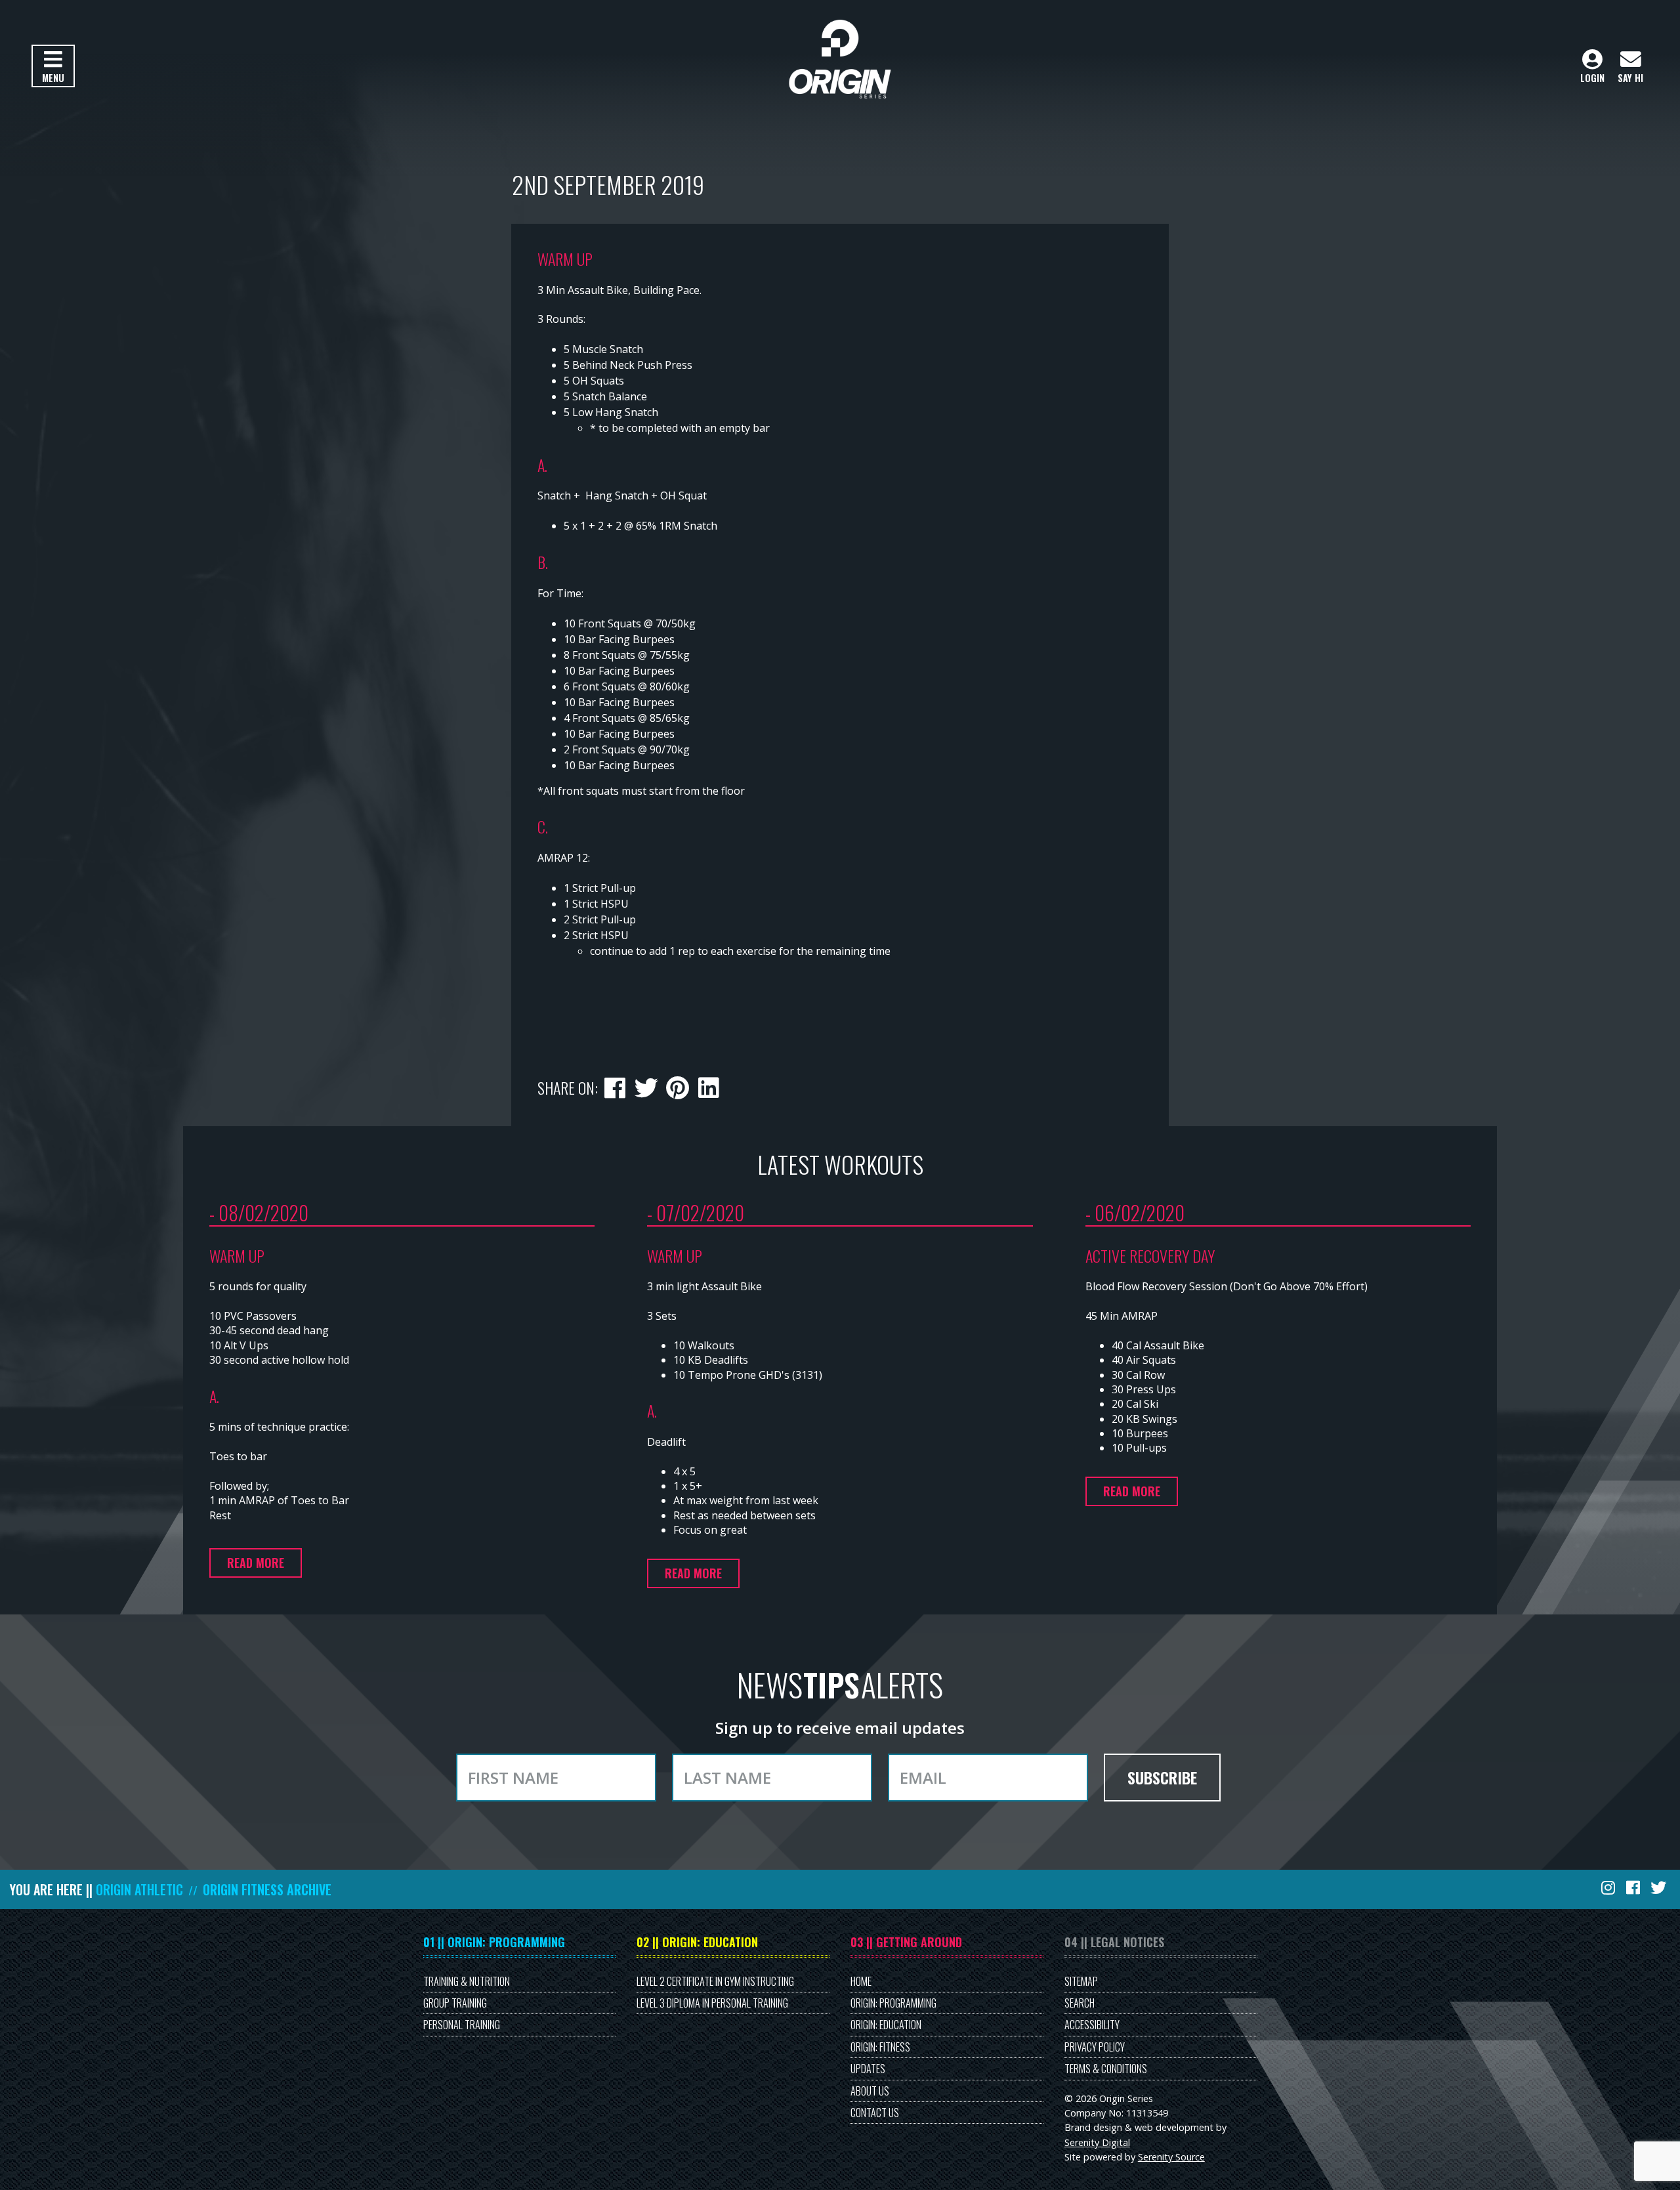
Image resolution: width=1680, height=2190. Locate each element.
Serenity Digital (1097, 2142)
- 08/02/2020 (259, 1212)
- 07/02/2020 (696, 1212)
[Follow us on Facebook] (1634, 1887)
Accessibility (1092, 2025)
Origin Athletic (139, 1889)
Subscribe (1162, 1777)
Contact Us (875, 2113)
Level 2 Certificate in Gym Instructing (715, 1981)
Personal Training (462, 2025)
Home (861, 1981)
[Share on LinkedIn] (708, 1085)
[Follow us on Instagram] (1609, 1887)
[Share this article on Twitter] (646, 1085)
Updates (868, 2069)
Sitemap (1081, 1981)
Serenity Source (1171, 2157)
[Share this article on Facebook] (615, 1085)
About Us (870, 2091)
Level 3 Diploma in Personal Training (712, 2003)
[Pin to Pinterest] (677, 1085)
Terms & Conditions (1106, 2069)
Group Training (455, 2003)
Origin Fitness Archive (267, 1889)
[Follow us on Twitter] (1660, 1887)
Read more (256, 1563)
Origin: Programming (893, 2003)
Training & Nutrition (467, 1981)
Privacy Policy (1095, 2047)
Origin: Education (886, 2025)
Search (1080, 2003)
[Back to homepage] (840, 59)
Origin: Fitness (880, 2047)
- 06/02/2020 (1135, 1212)
